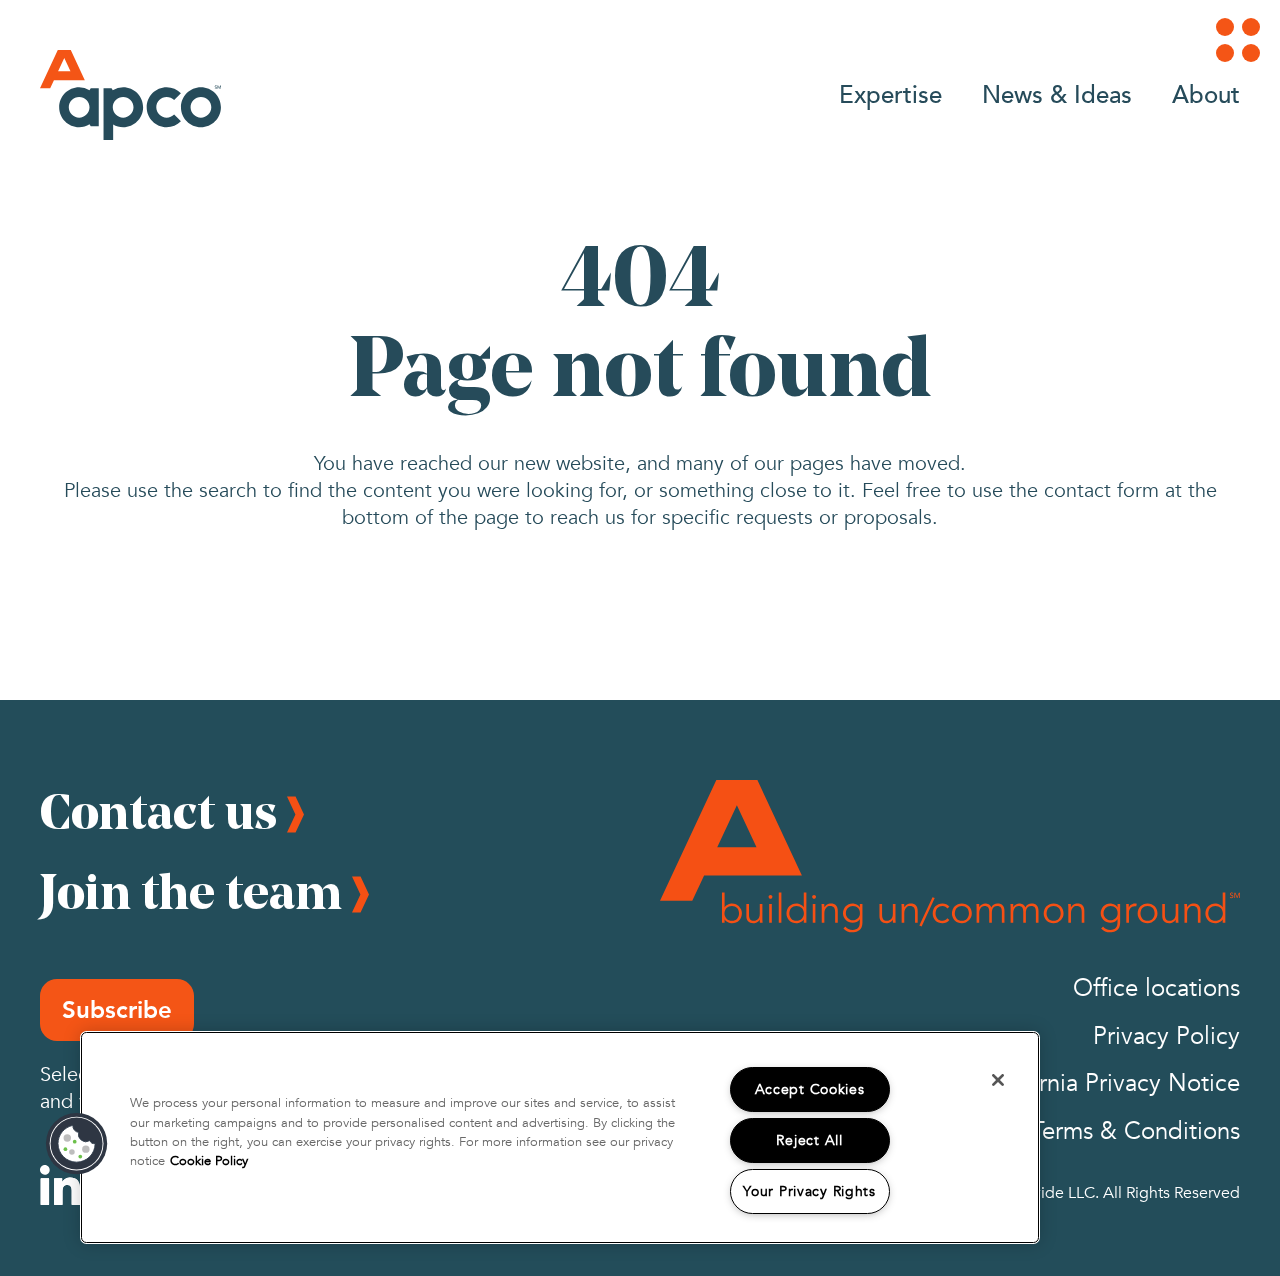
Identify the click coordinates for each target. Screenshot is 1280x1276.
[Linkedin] (60, 1185)
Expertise (890, 93)
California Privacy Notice (1108, 1083)
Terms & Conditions (1135, 1131)
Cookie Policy (209, 1161)
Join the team (191, 891)
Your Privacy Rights (809, 1191)
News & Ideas (1057, 93)
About (1206, 93)
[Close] (998, 1080)
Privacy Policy (1166, 1036)
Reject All (809, 1140)
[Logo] (130, 95)
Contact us (158, 811)
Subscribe (117, 1009)
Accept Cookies (810, 1089)
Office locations (1156, 988)
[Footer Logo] (950, 856)
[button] (77, 1144)
